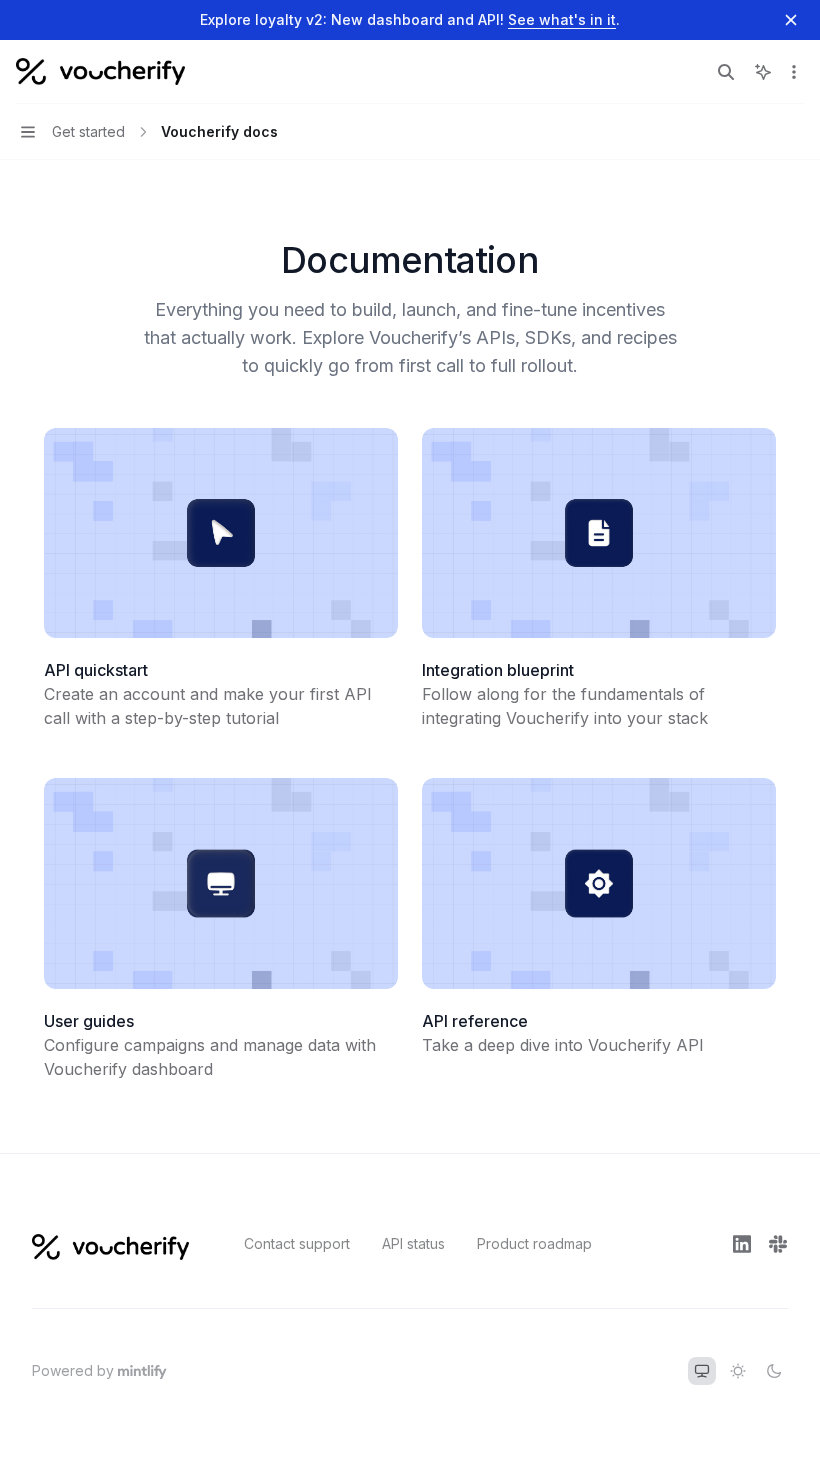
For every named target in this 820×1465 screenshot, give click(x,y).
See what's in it (562, 19)
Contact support (297, 1243)
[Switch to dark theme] (774, 1371)
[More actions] (794, 72)
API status (413, 1243)
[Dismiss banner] (791, 20)
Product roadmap (534, 1243)
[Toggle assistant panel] (763, 72)
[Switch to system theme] (702, 1371)
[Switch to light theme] (738, 1371)
